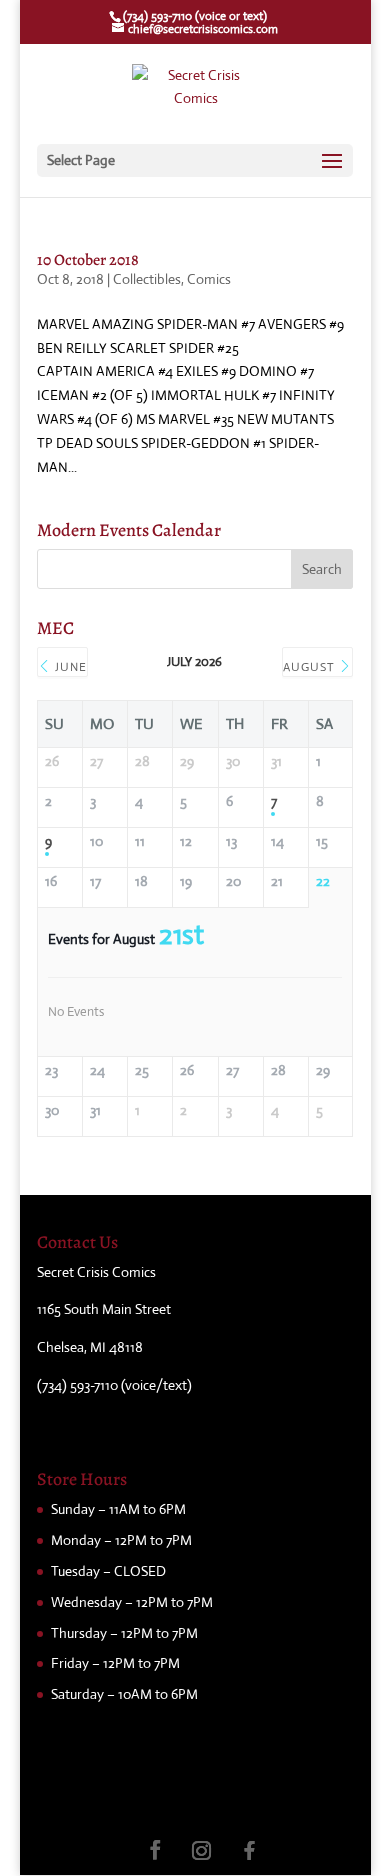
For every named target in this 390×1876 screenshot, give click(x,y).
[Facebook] (250, 1850)
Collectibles (147, 279)
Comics (209, 279)
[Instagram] (202, 1850)
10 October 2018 (88, 260)
